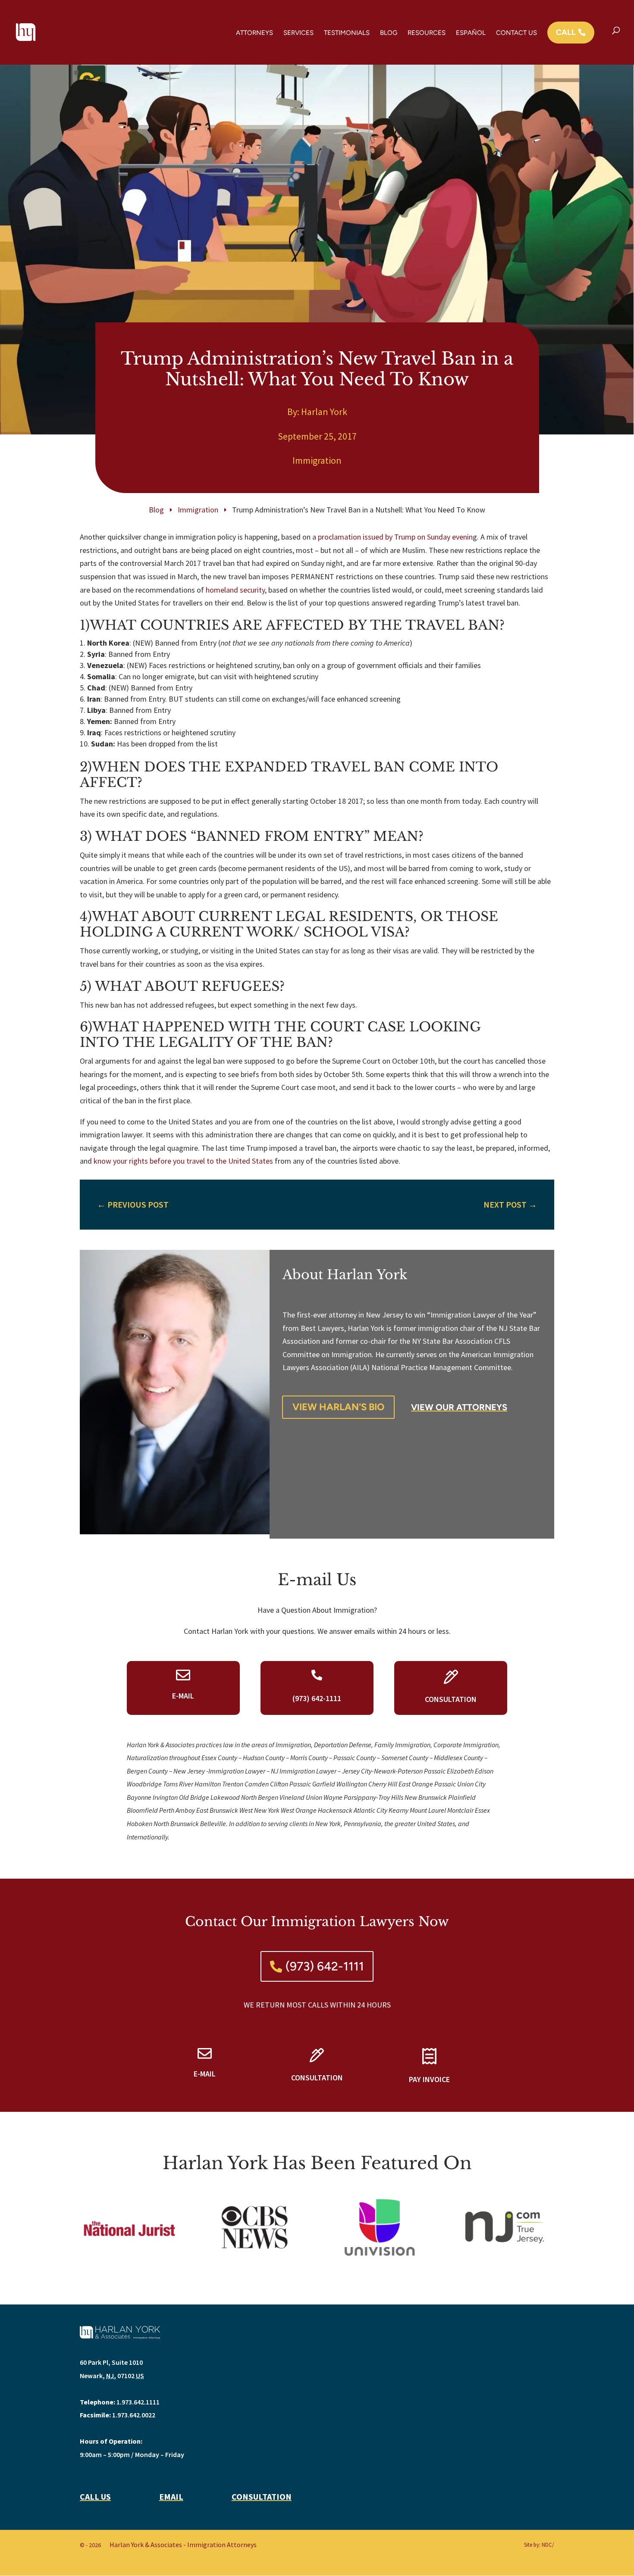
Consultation (262, 2496)
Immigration (317, 460)
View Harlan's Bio (338, 1407)
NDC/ (548, 2545)
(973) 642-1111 (325, 1966)
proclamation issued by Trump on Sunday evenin (395, 537)
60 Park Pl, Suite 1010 (111, 2362)
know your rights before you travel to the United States (184, 1161)
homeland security (235, 590)
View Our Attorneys (459, 1407)
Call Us (95, 2496)
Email (171, 2496)
